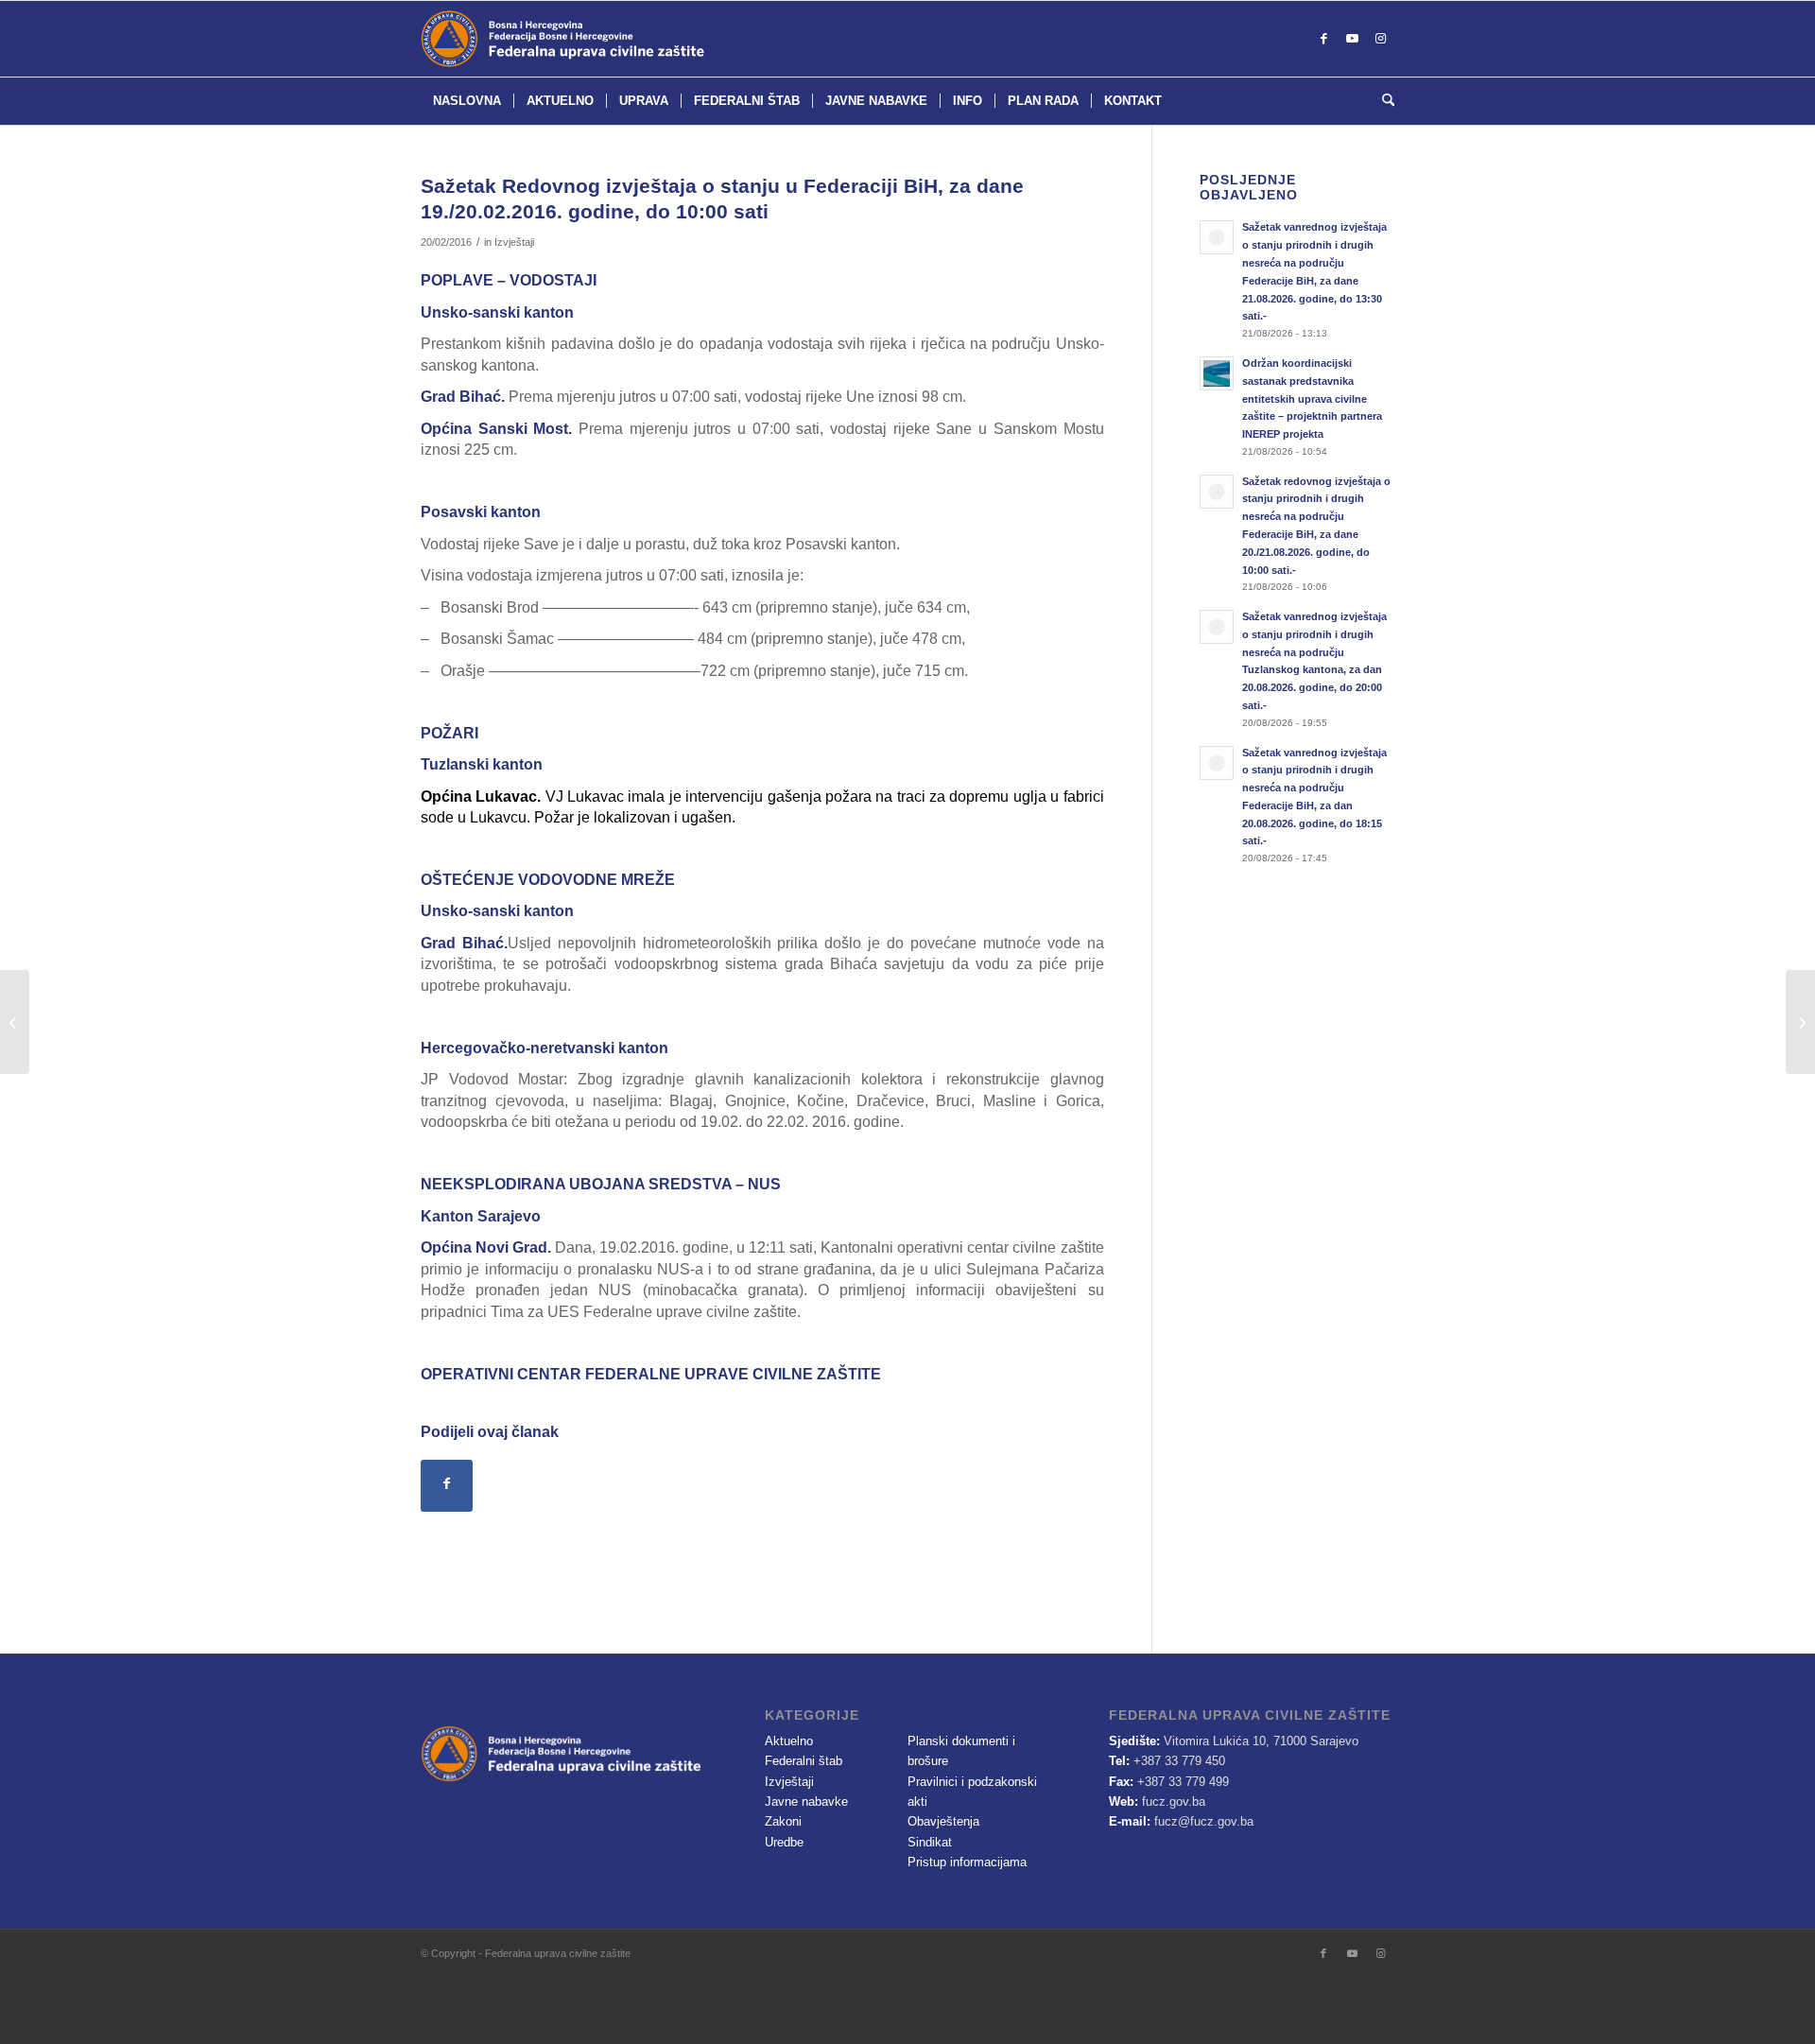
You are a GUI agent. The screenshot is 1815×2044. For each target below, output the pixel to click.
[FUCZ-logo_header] (610, 39)
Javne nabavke (806, 1801)
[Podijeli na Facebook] (447, 1486)
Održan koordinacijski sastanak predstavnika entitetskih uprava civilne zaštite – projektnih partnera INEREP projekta (1312, 398)
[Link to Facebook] (1323, 39)
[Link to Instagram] (1380, 39)
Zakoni (783, 1821)
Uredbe (784, 1842)
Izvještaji (514, 242)
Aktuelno (789, 1741)
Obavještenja (943, 1821)
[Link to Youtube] (1352, 39)
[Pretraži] (1382, 101)
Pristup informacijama (967, 1862)
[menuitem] (467, 101)
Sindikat (930, 1842)
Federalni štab (804, 1761)
